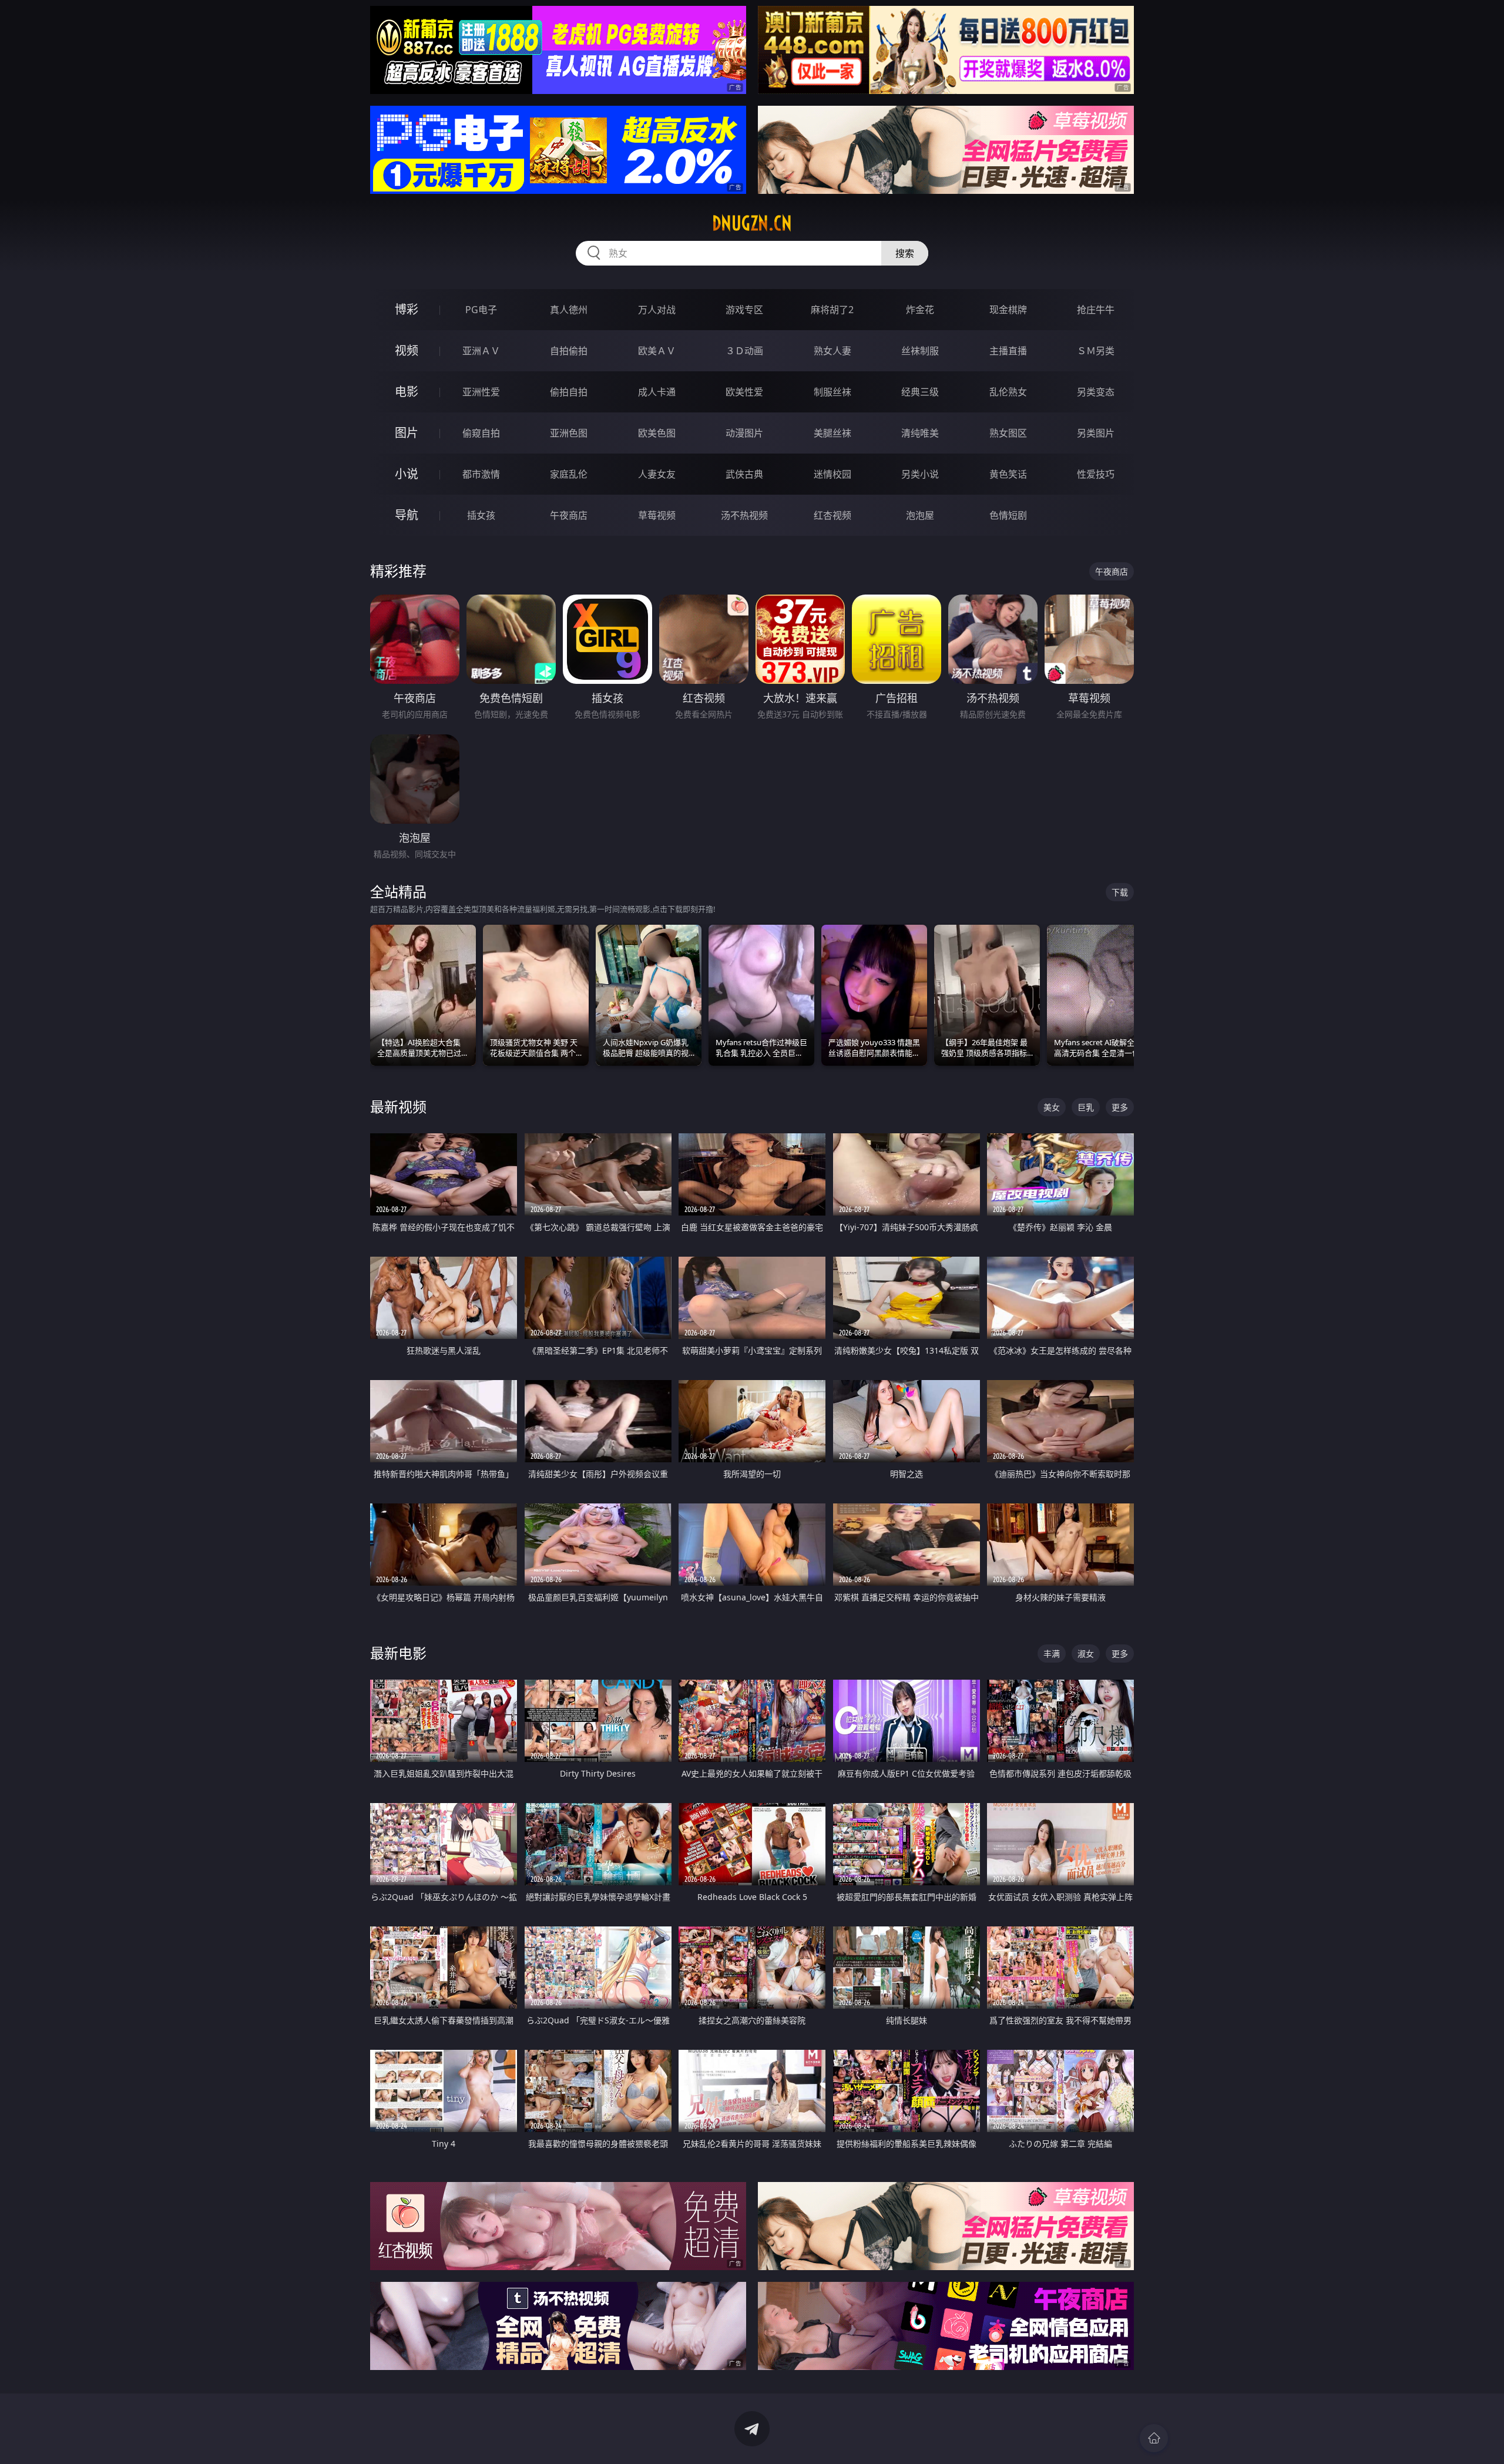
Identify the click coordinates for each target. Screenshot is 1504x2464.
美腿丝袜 (832, 433)
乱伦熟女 (1008, 392)
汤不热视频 (744, 515)
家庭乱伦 (569, 474)
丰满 (1052, 1654)
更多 (1120, 1107)
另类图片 (1096, 433)
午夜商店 (569, 515)
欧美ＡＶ (657, 351)
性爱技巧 (1096, 474)
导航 (407, 515)
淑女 (1086, 1654)
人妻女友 (657, 474)
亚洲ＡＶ (481, 351)
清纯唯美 (920, 433)
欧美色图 (657, 433)
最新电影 (398, 1653)
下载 (1120, 892)
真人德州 (569, 310)
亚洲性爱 (481, 392)
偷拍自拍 (569, 392)
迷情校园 (832, 474)
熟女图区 (1008, 433)
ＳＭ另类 (1096, 351)
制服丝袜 (832, 392)
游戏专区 (744, 310)
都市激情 (481, 474)
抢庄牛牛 (1096, 310)
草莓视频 (657, 515)
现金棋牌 (1008, 310)
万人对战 (657, 310)
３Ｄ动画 (744, 351)
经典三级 (920, 392)
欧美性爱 (744, 392)
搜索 (905, 253)
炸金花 (920, 310)
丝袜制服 (920, 351)
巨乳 (1086, 1107)
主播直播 (1008, 351)
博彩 (407, 309)
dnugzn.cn (752, 223)
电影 (407, 392)
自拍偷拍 (569, 351)
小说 (407, 474)
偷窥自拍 (481, 433)
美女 (1052, 1107)
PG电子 (481, 310)
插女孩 (481, 515)
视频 (407, 350)
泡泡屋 (920, 515)
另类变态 (1096, 392)
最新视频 (398, 1107)
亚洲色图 (569, 433)
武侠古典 (744, 474)
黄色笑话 (1008, 474)
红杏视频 (832, 515)
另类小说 (920, 474)
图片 (407, 433)
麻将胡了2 (832, 310)
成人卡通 (657, 392)
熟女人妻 (832, 351)
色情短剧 (1008, 515)
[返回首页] (1154, 2438)
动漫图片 (744, 433)
